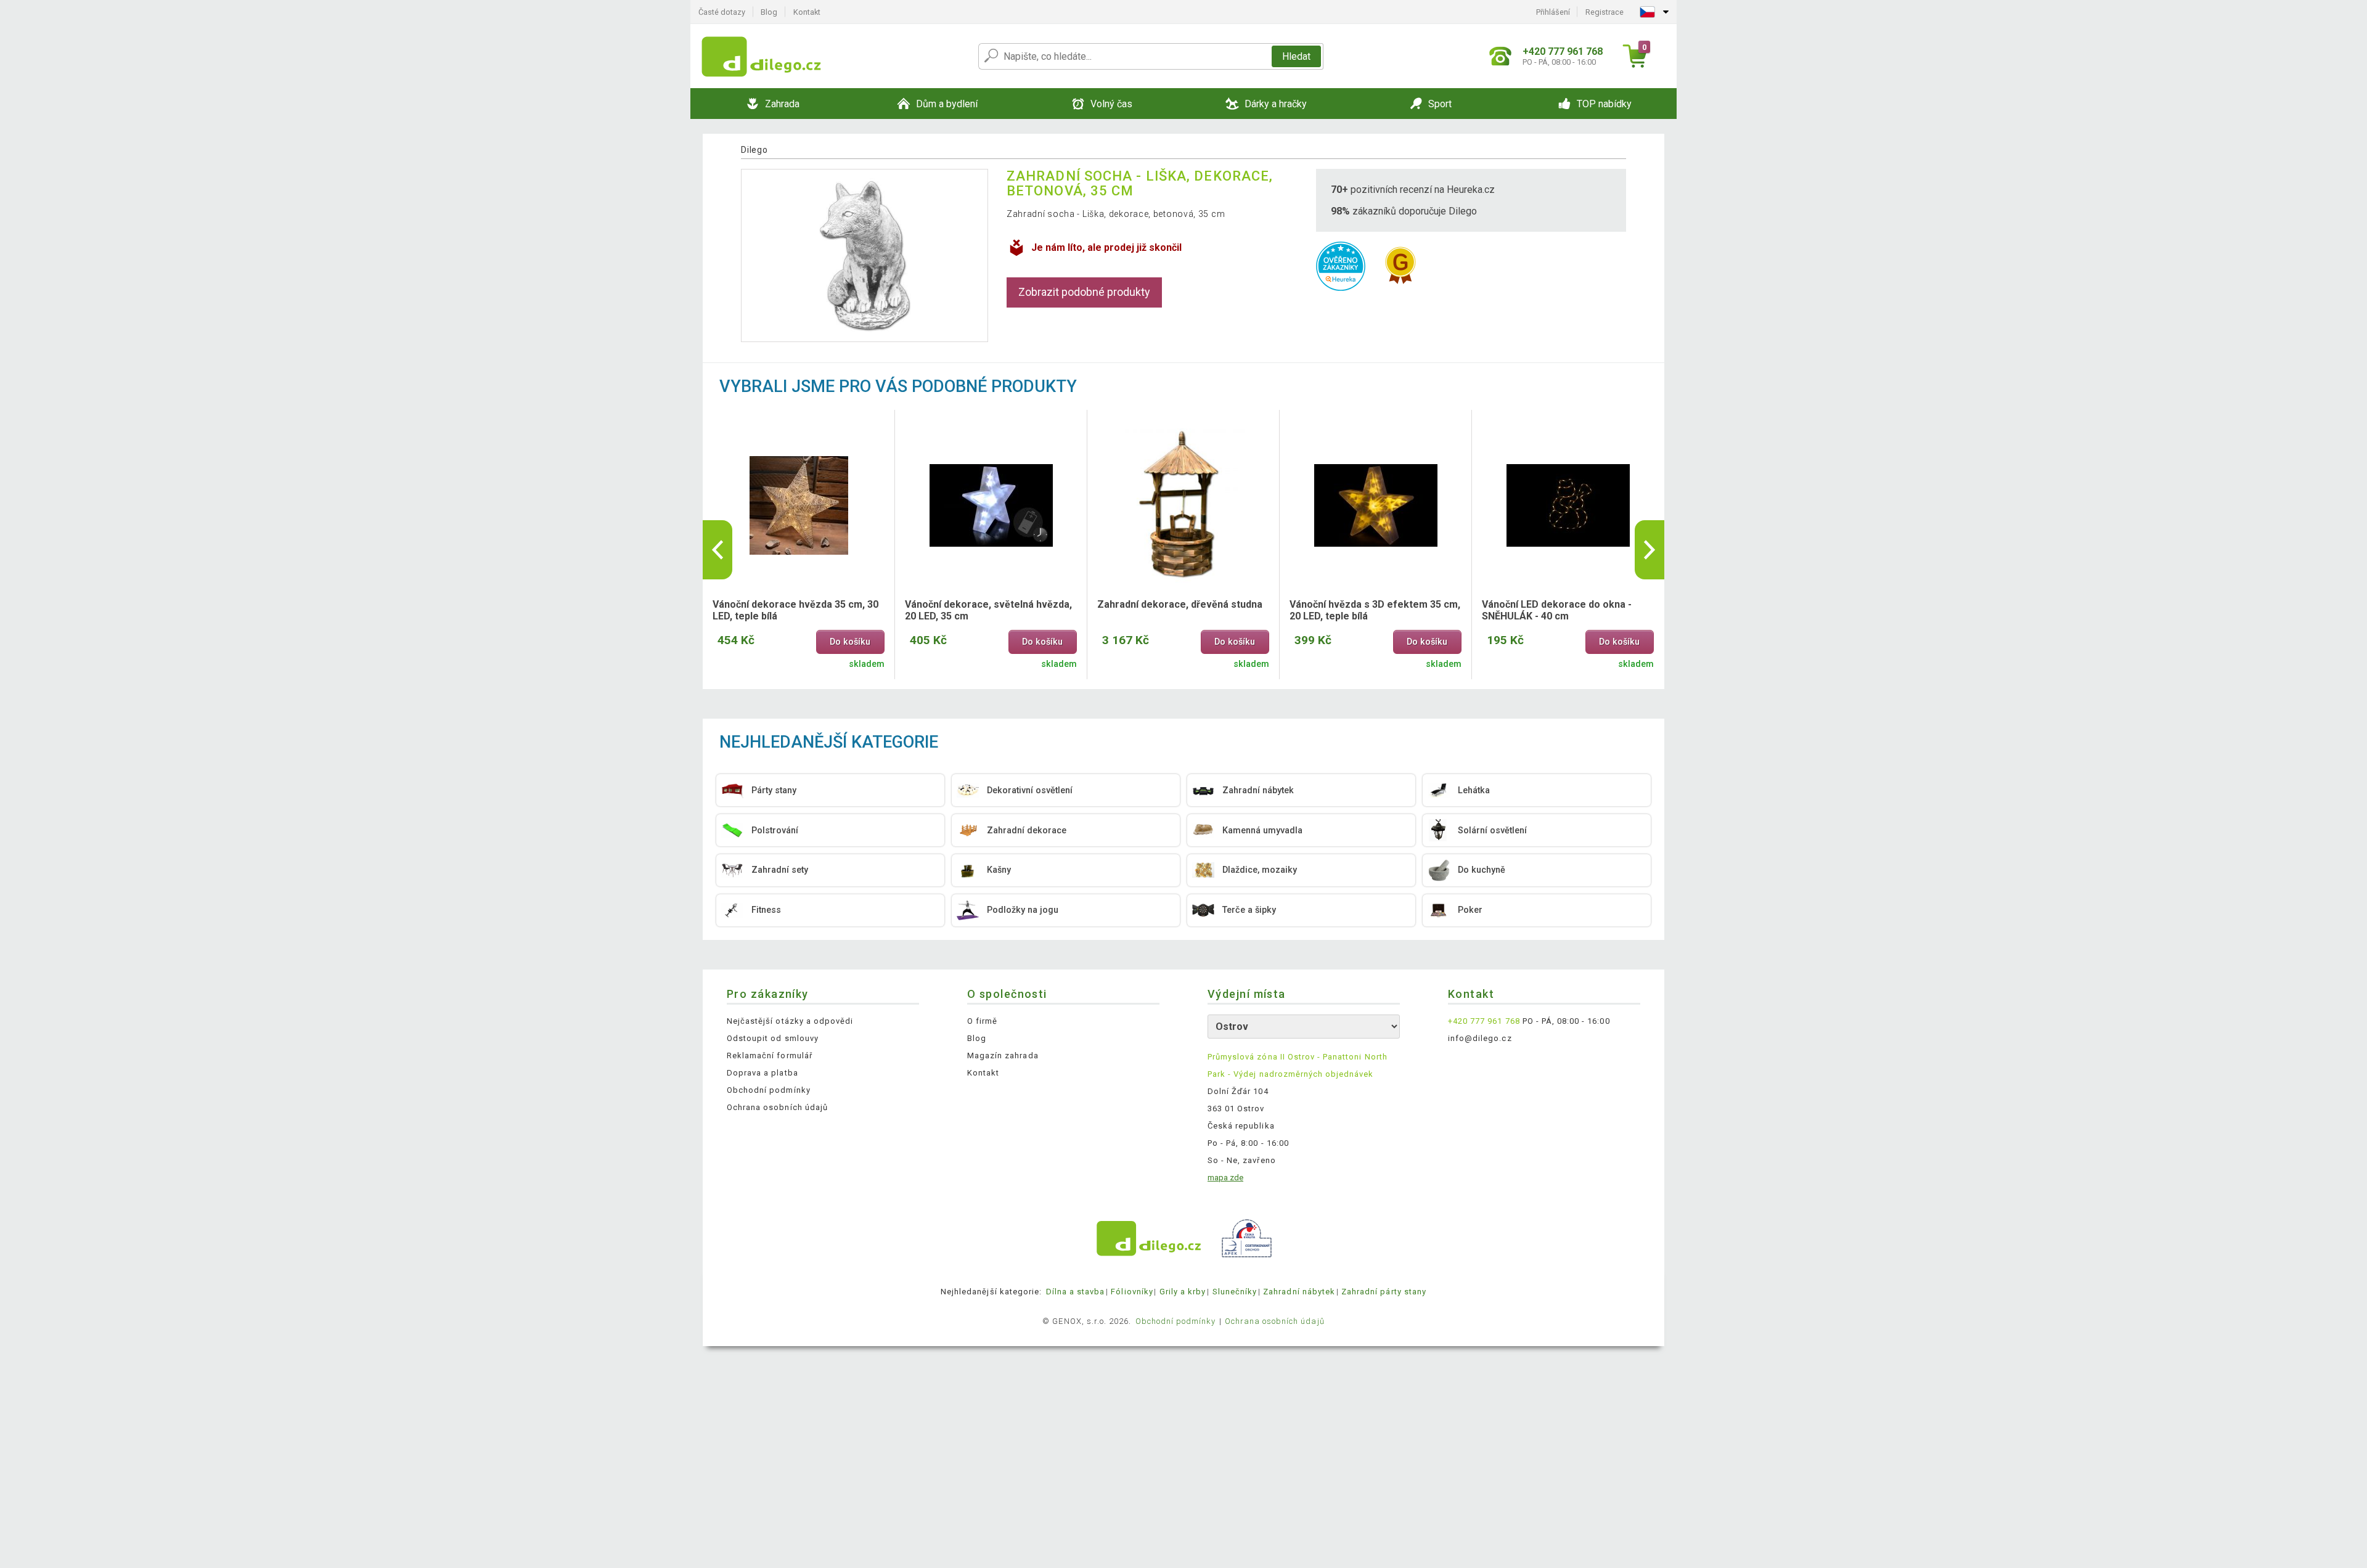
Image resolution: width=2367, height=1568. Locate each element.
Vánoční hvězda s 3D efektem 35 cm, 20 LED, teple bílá (1375, 610)
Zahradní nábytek (1299, 1292)
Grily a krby (1183, 1292)
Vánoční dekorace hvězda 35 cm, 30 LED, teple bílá (795, 610)
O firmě (982, 1021)
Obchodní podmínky (769, 1090)
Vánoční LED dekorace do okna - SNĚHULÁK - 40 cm (1557, 610)
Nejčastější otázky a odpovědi (790, 1021)
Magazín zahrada (1003, 1056)
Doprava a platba (762, 1073)
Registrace (1605, 12)
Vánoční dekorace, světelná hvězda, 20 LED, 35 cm (988, 610)
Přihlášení (1553, 12)
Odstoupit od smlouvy (773, 1038)
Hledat (1296, 56)
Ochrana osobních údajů (777, 1107)
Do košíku (850, 642)
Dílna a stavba (1076, 1292)
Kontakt (807, 12)
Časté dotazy (722, 12)
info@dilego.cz (1480, 1038)
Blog (769, 12)
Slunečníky (1235, 1292)
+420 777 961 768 (1484, 1021)
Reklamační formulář (770, 1056)
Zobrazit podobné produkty (1084, 292)
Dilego (754, 150)
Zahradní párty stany (1384, 1292)
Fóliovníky (1132, 1292)
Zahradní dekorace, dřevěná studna (1180, 604)
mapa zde (1225, 1178)
